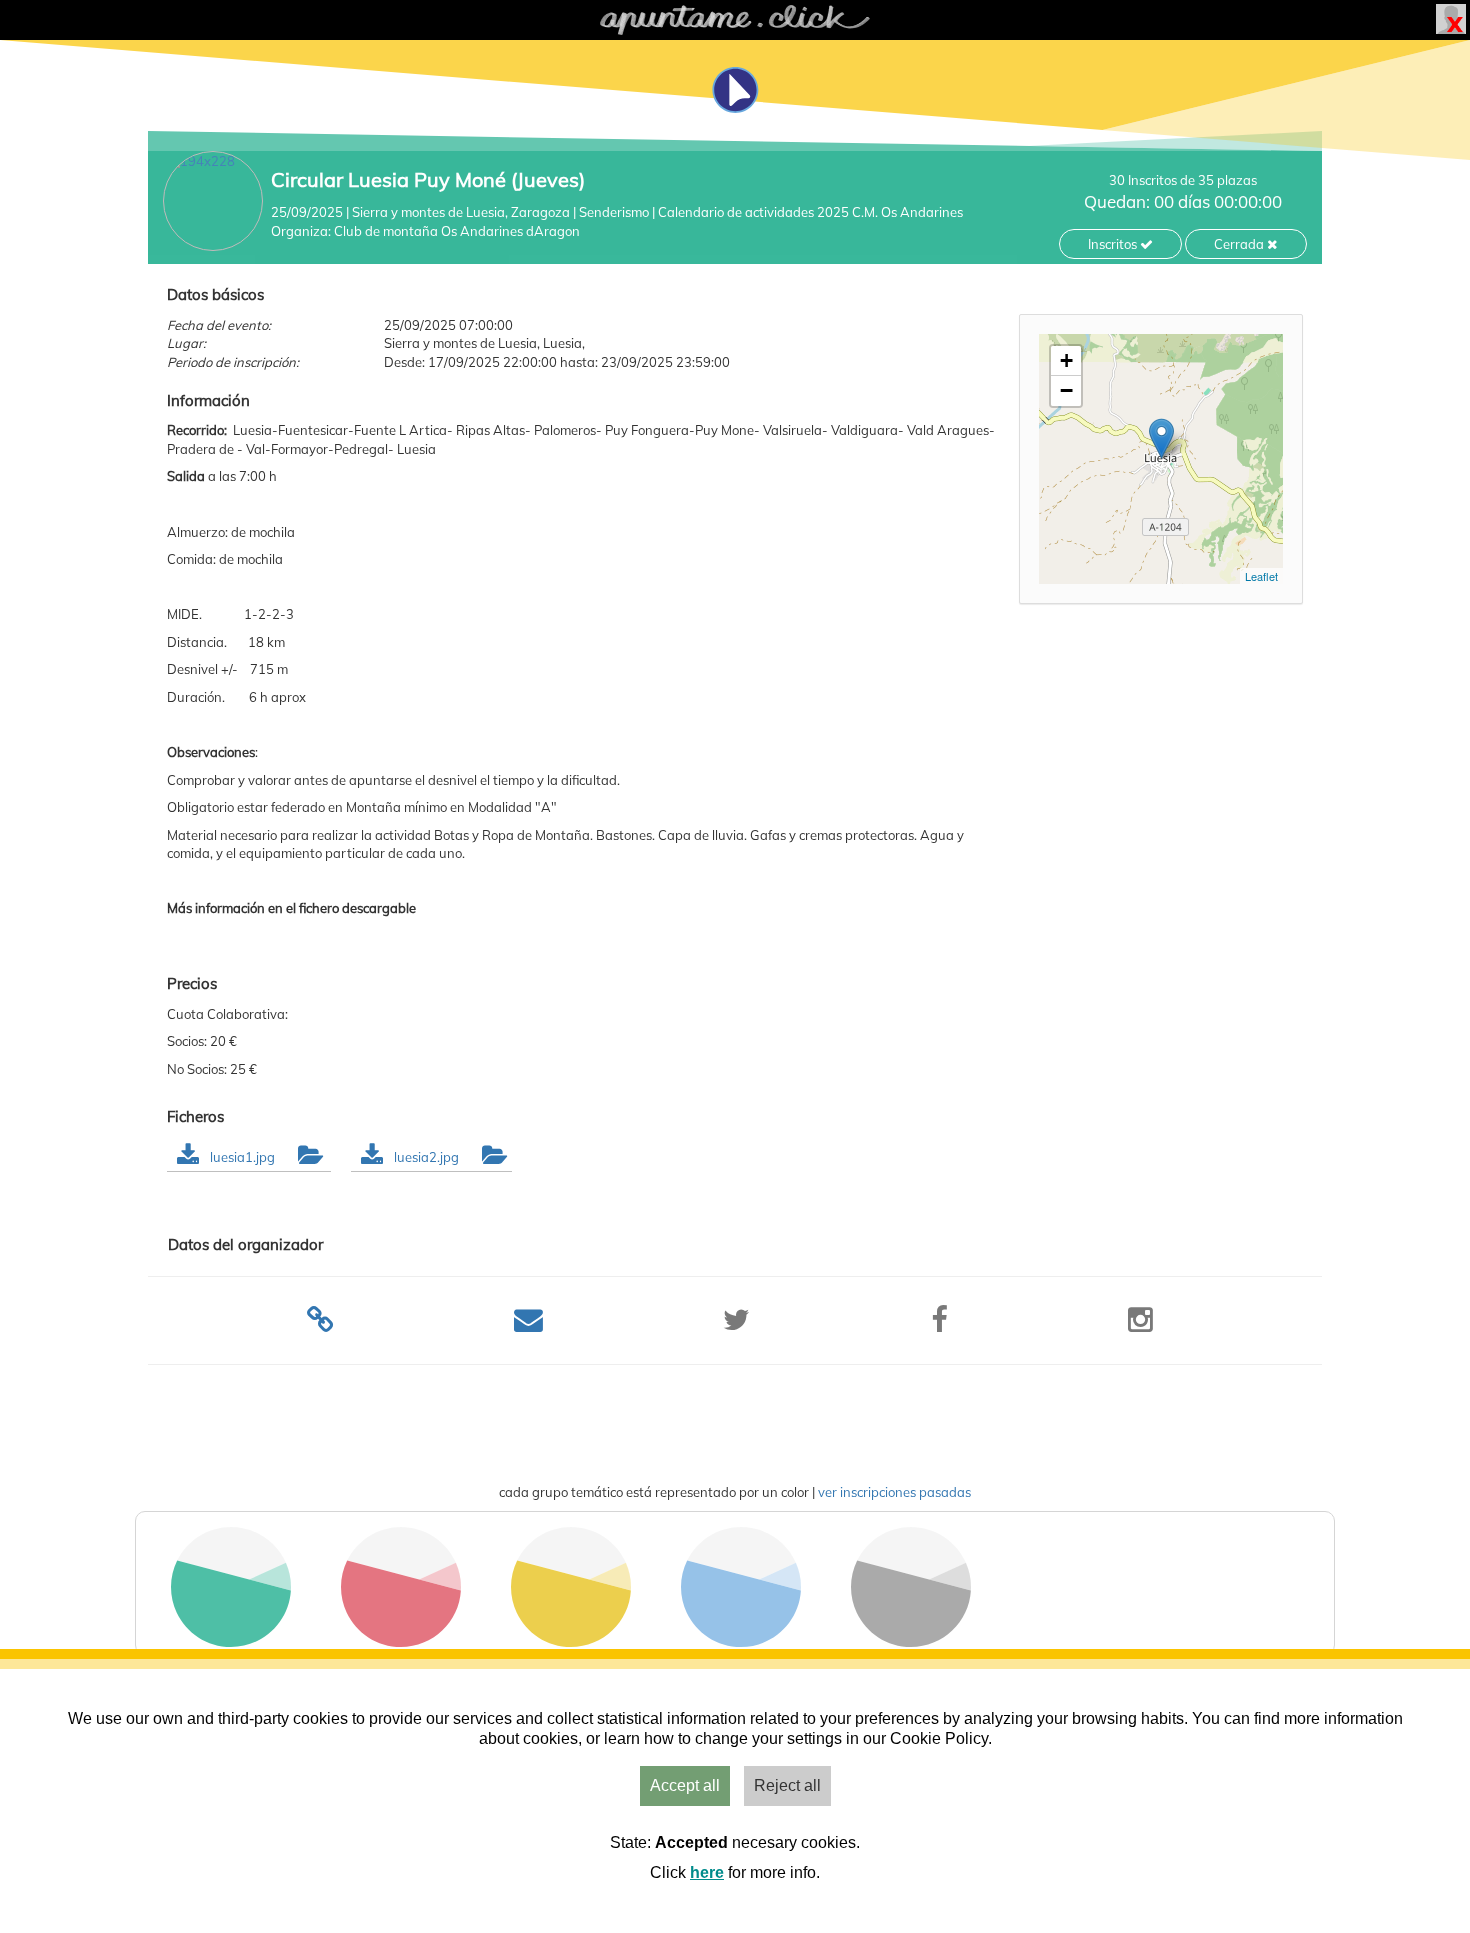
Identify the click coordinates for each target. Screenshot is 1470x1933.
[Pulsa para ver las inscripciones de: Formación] (741, 1641)
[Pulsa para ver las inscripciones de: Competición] (571, 1641)
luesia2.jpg (428, 1157)
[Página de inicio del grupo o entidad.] (213, 201)
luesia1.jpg (244, 1157)
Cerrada (1240, 244)
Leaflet (1261, 576)
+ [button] (1066, 360)
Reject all (787, 1785)
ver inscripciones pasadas (894, 1492)
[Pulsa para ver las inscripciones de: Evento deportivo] (231, 1641)
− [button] (1066, 390)
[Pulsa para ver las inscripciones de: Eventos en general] (911, 1641)
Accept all (685, 1785)
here (707, 1872)
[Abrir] (309, 1157)
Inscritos (1114, 244)
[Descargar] (188, 1157)
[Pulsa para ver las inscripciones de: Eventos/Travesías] (401, 1641)
